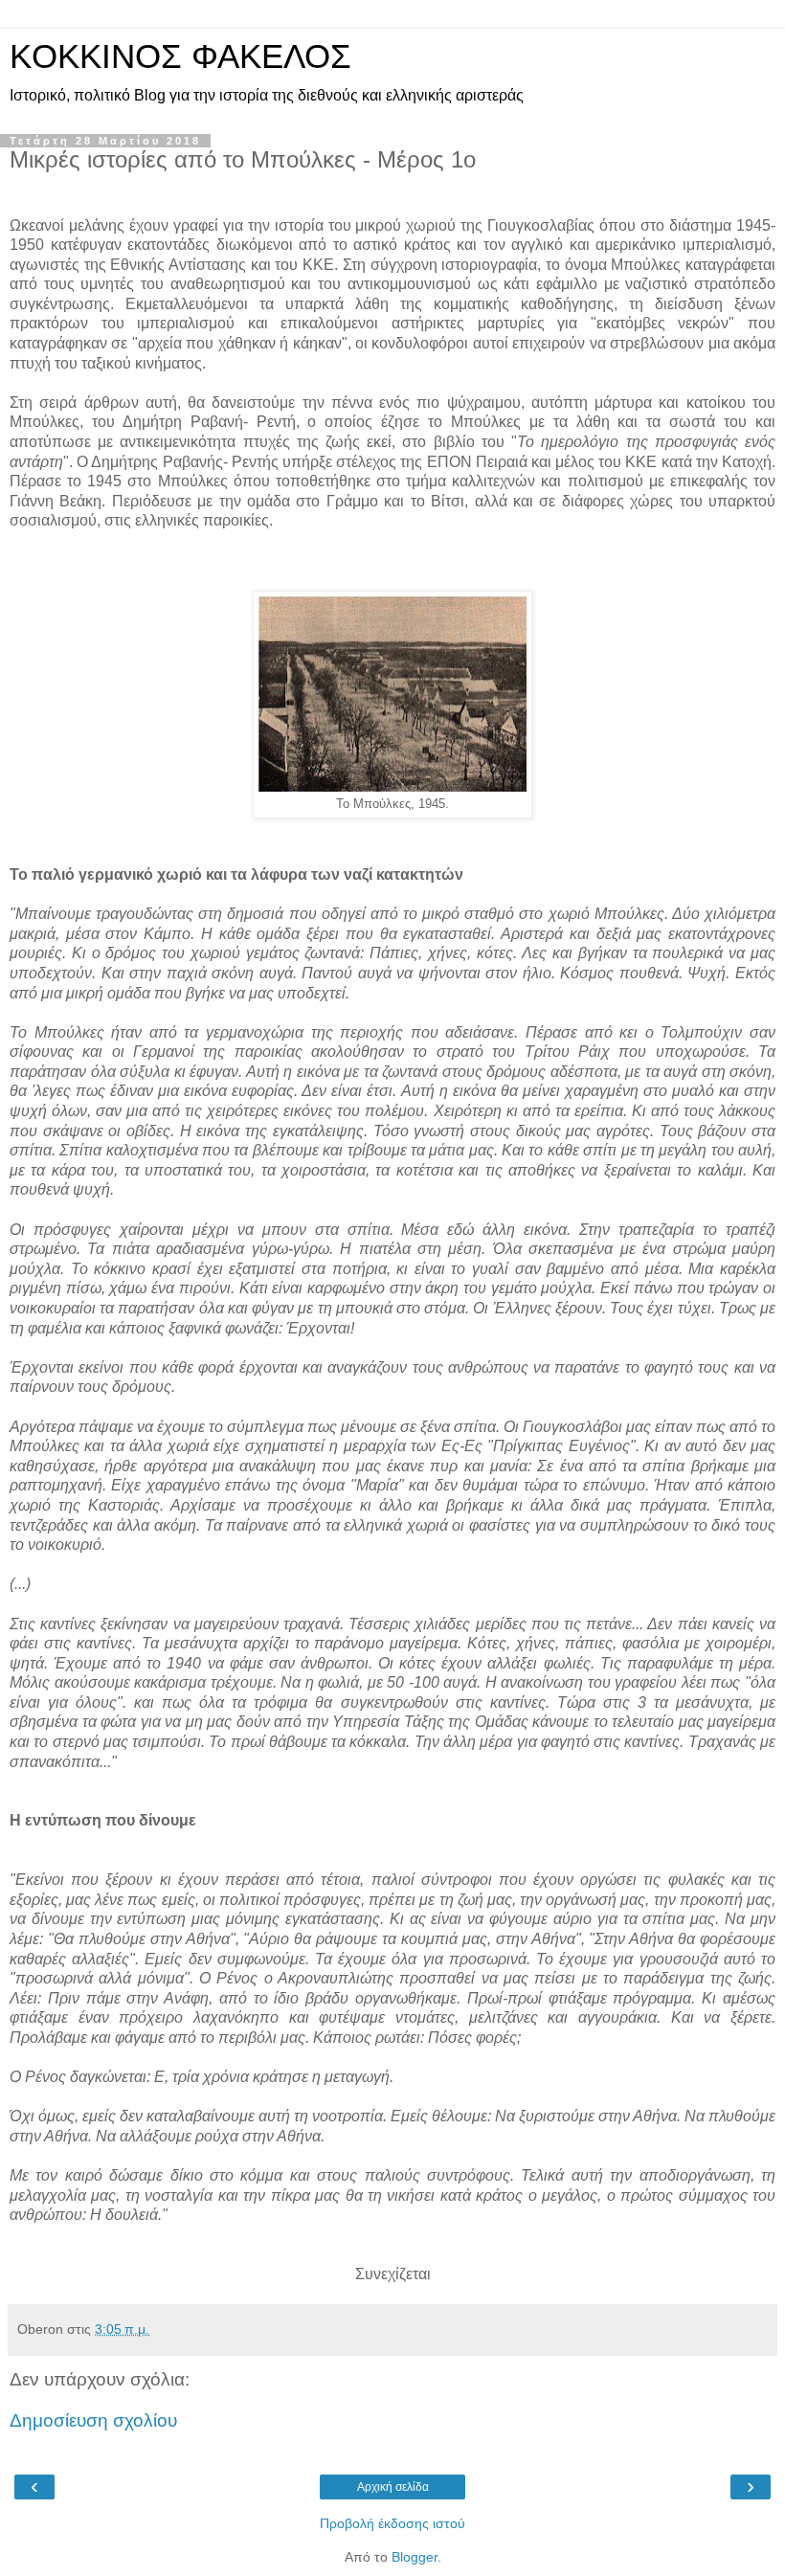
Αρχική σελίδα (393, 2487)
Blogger (415, 2557)
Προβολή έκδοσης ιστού (392, 2523)
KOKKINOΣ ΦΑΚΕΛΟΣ (180, 56)
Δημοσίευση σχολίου (93, 2420)
